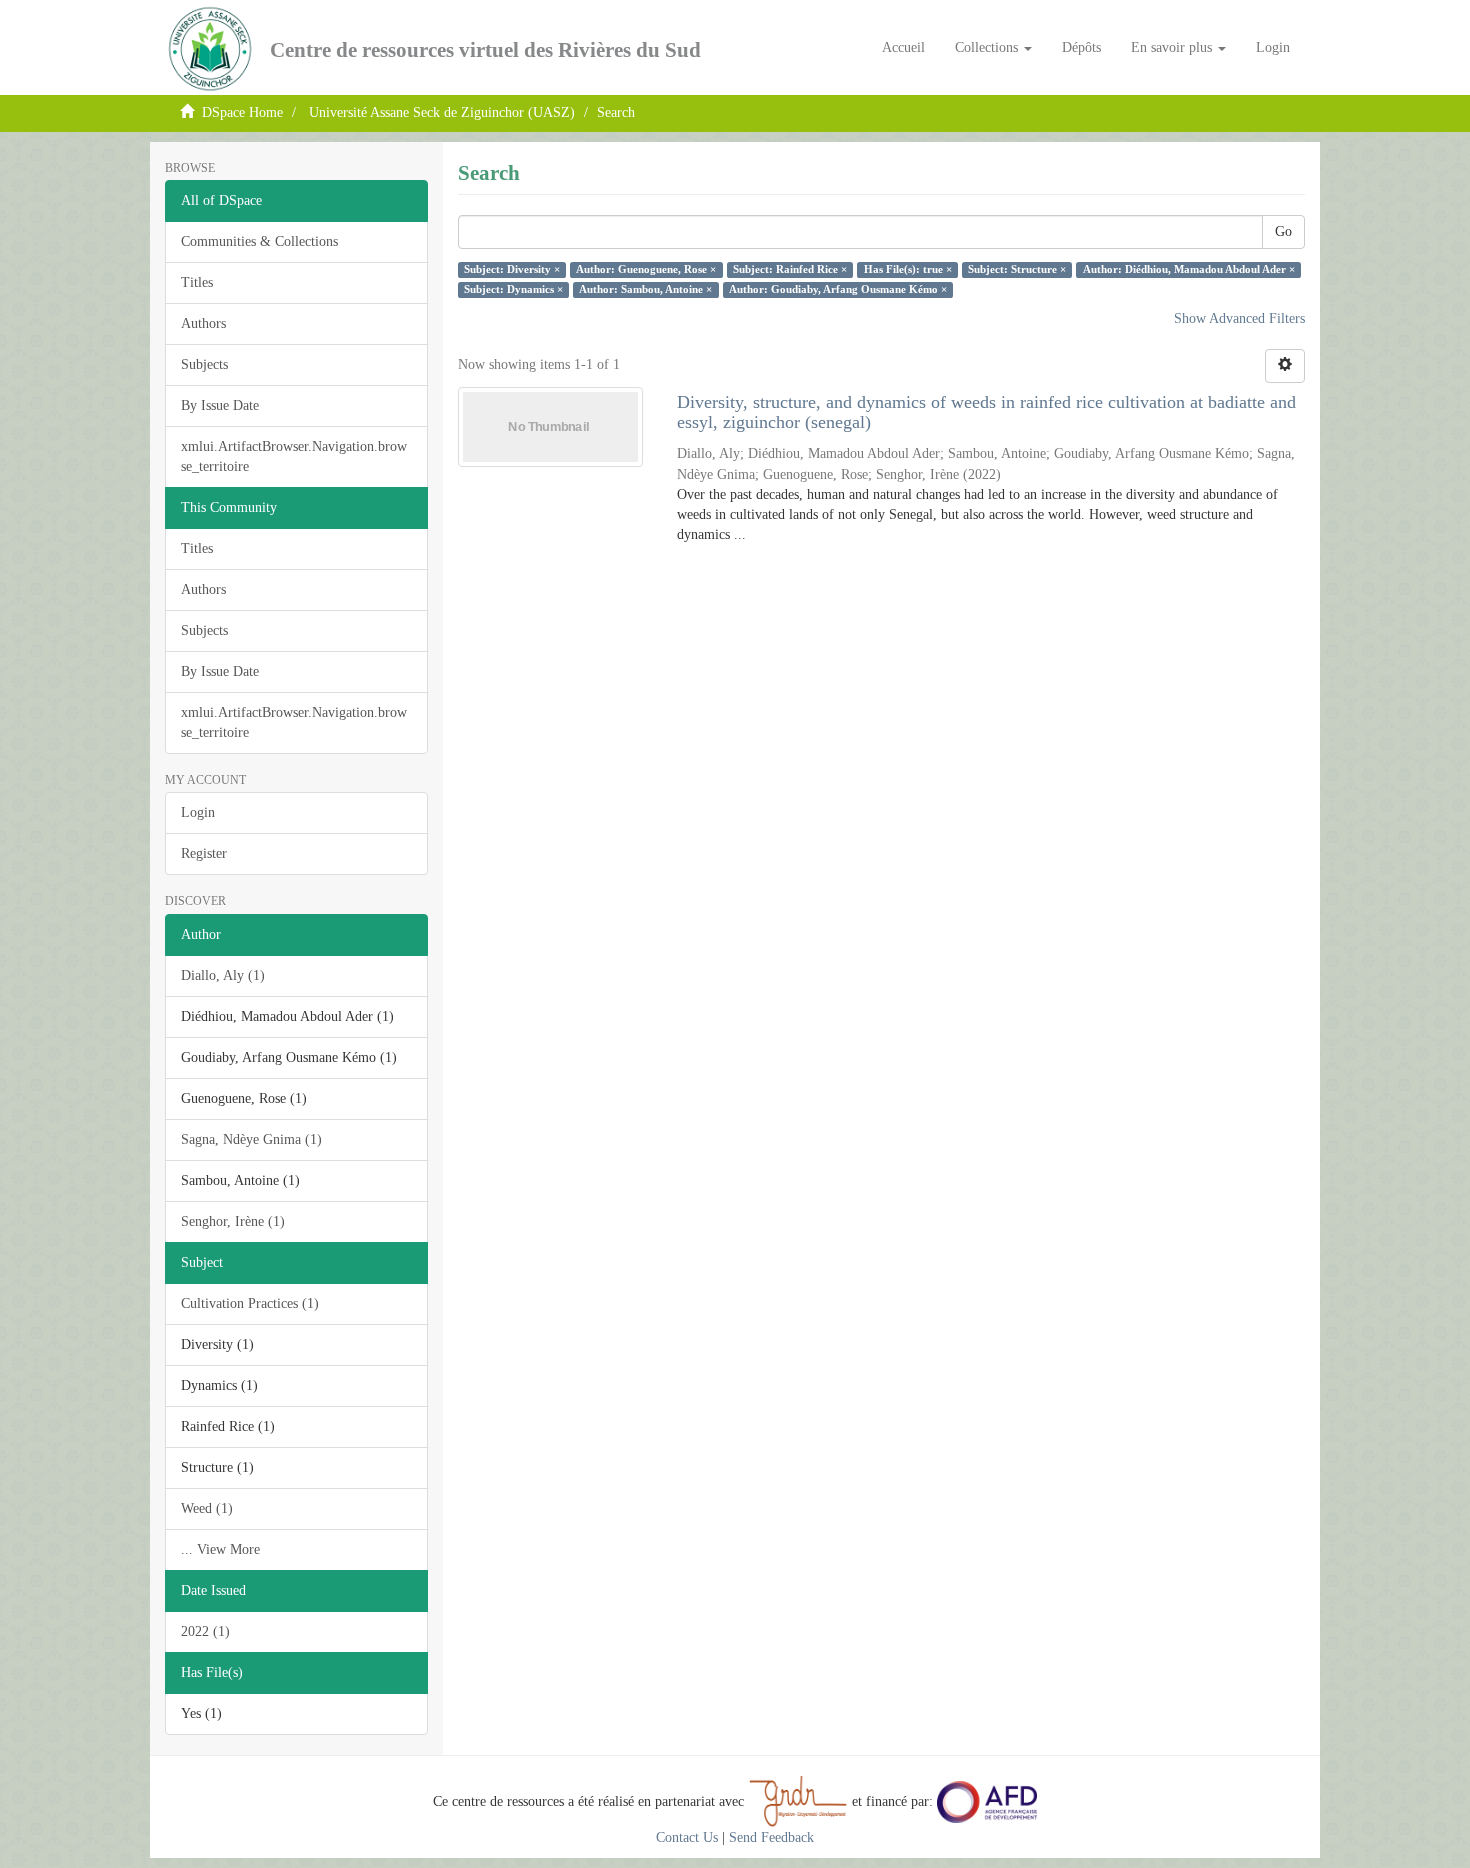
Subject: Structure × (1017, 269)
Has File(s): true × (908, 269)
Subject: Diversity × (512, 269)
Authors (203, 323)
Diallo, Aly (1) (223, 975)
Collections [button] (988, 47)
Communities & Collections (259, 241)
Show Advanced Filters (1239, 318)
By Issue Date (220, 405)
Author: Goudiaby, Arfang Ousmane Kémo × (838, 289)
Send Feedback (771, 1837)
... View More (220, 1549)
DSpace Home (242, 112)
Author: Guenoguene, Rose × (646, 269)
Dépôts (1081, 47)
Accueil (903, 47)
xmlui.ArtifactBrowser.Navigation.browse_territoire (294, 456)
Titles (197, 282)
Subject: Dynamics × (513, 289)
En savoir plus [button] (1173, 47)
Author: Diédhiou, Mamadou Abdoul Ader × (1189, 269)
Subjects (204, 364)
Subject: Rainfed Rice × (790, 269)
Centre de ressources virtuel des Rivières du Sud (485, 50)
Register (204, 853)
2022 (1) (205, 1631)
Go (1283, 231)
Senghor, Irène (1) (233, 1221)
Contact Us (687, 1837)
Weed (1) (207, 1508)
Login (198, 812)
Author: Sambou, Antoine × (645, 289)
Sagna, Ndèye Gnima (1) (251, 1139)
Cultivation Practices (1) (250, 1303)
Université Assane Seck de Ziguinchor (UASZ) (442, 112)
